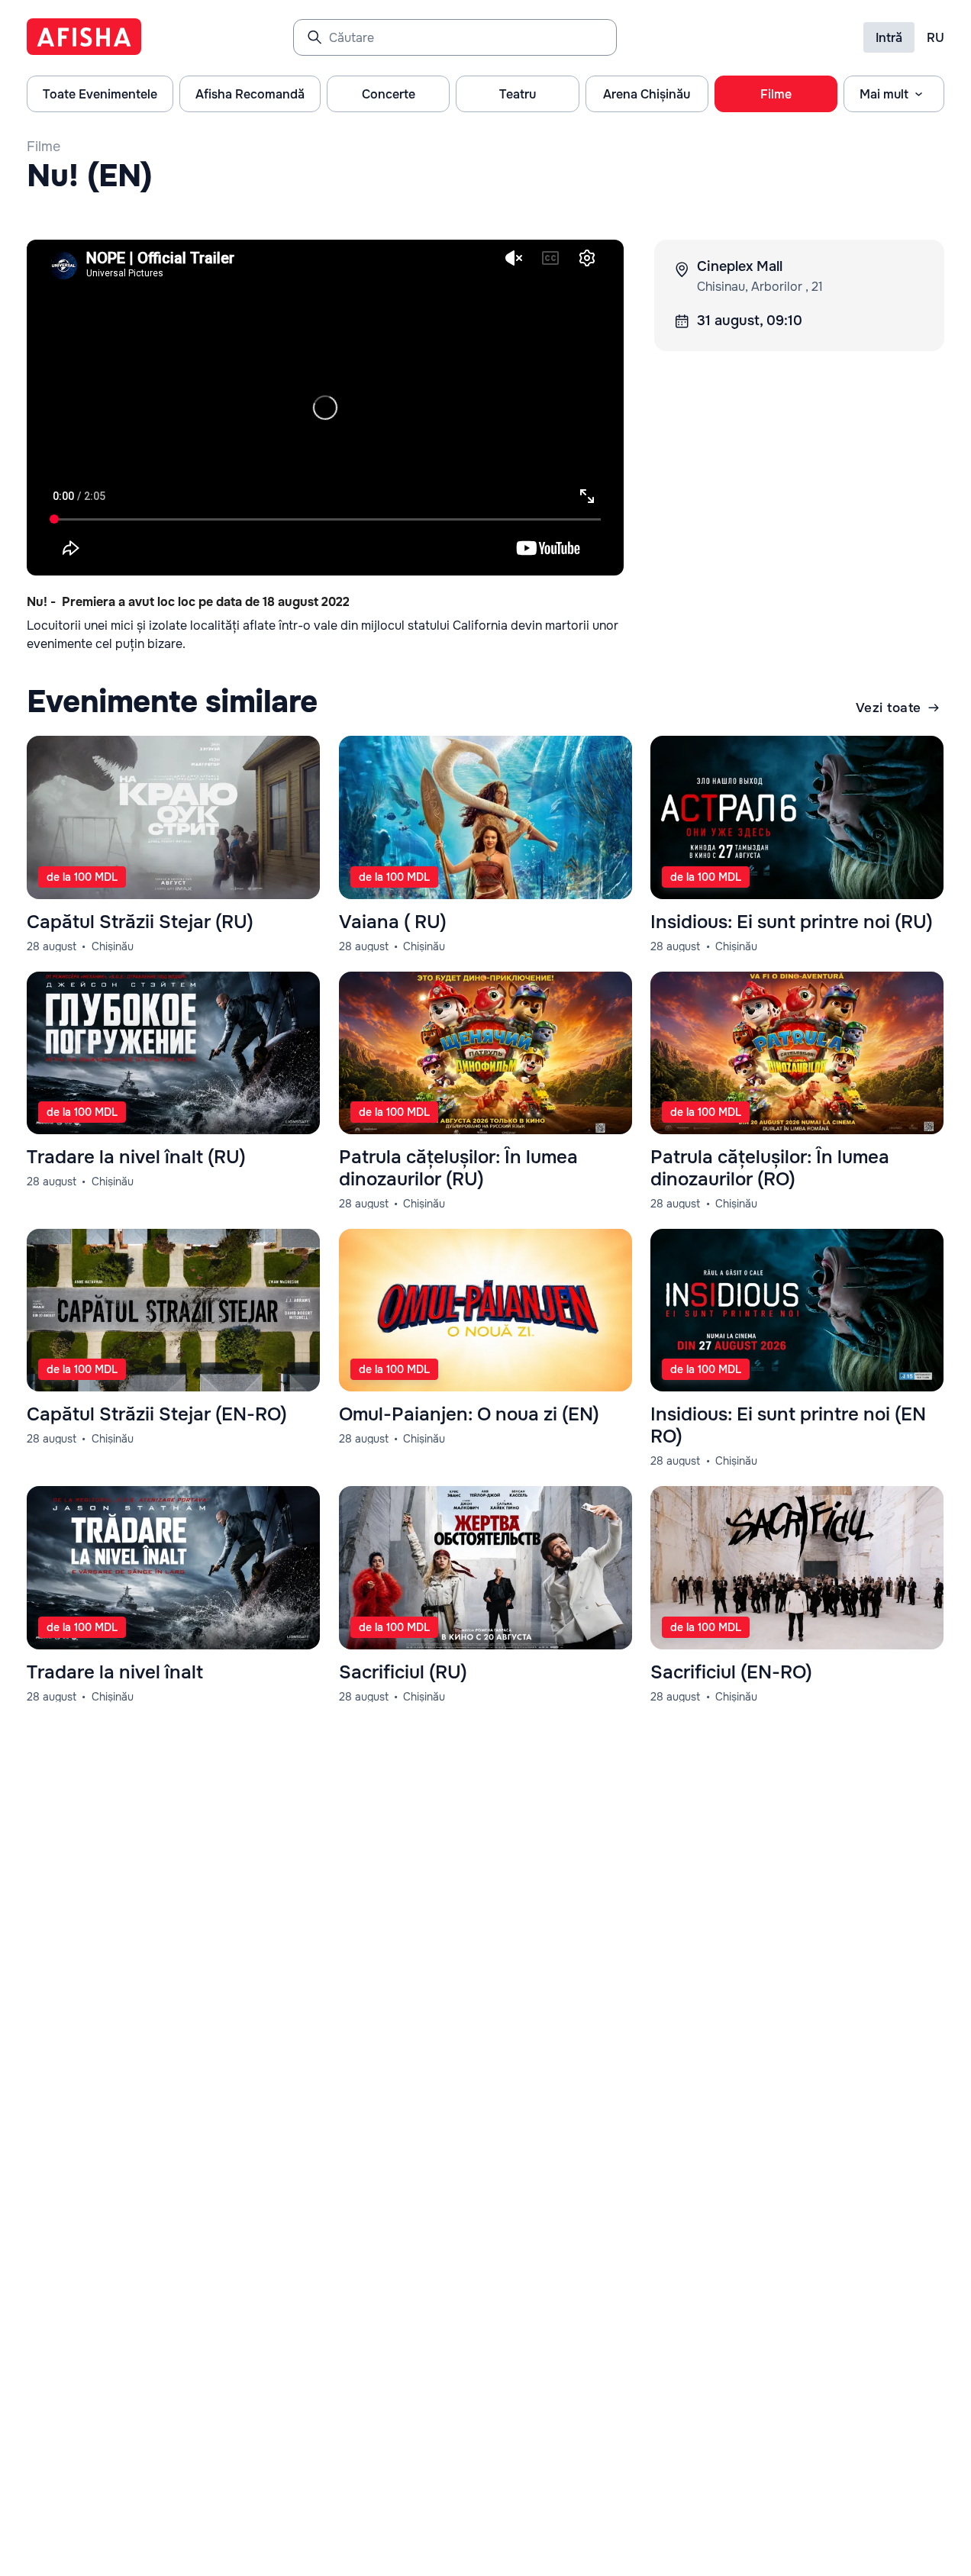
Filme (44, 147)
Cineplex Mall (740, 266)
